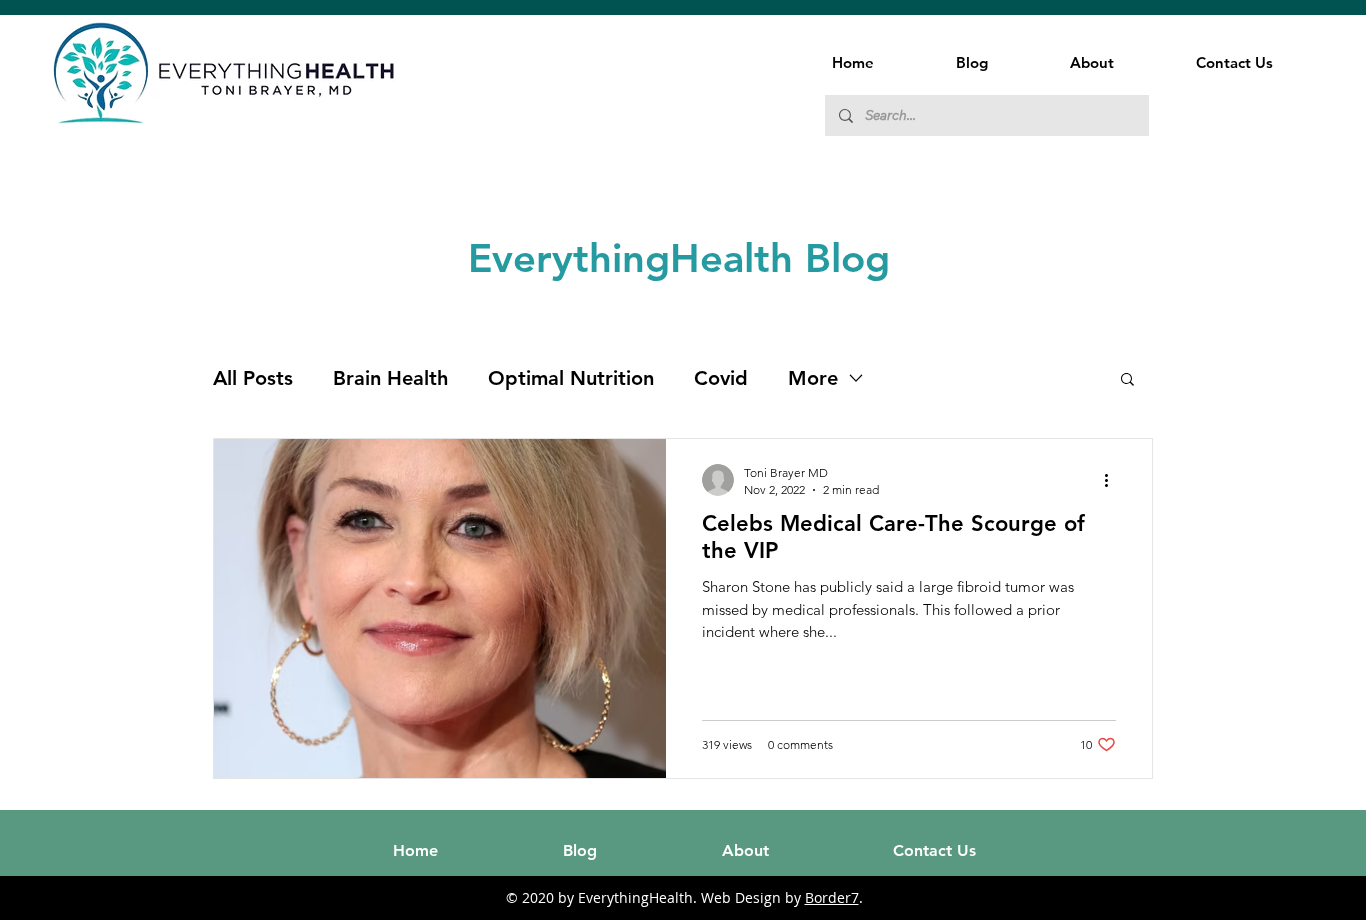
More (813, 378)
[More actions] (1113, 480)
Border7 (832, 897)
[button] (1127, 380)
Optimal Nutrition (571, 378)
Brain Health (390, 378)
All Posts (253, 378)
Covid (721, 378)
